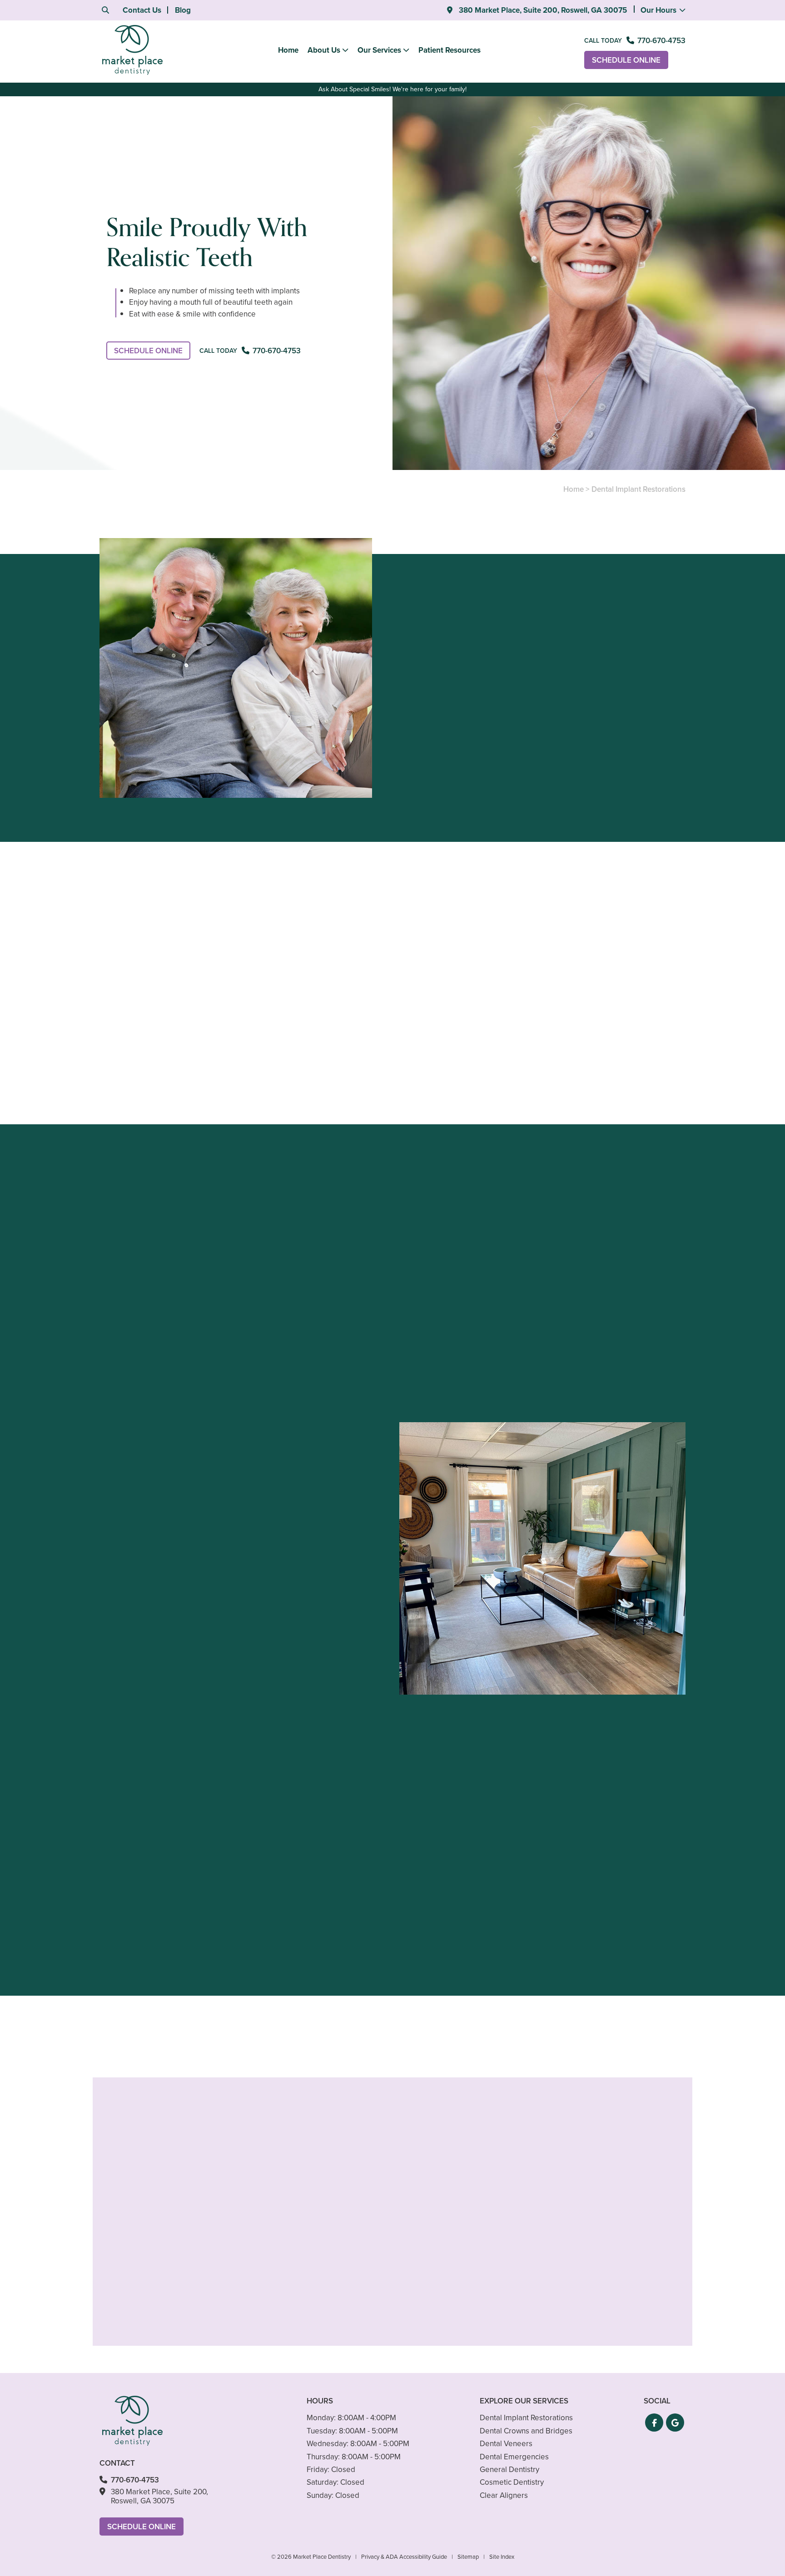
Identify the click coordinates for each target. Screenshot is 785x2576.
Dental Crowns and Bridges (526, 2431)
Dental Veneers (506, 2444)
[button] (654, 2423)
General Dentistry (509, 2470)
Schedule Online (626, 60)
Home (288, 50)
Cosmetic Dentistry (512, 2482)
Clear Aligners (504, 2495)
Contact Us (142, 10)
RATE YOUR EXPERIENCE (180, 2015)
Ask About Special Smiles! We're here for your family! (392, 89)
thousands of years (369, 948)
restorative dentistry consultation (563, 779)
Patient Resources (450, 50)
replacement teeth (622, 959)
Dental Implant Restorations (526, 2418)
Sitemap (468, 2557)
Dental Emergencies (514, 2457)
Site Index (502, 2557)
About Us (324, 50)
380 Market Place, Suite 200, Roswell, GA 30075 (542, 10)
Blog (183, 10)
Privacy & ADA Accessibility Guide (404, 2557)
